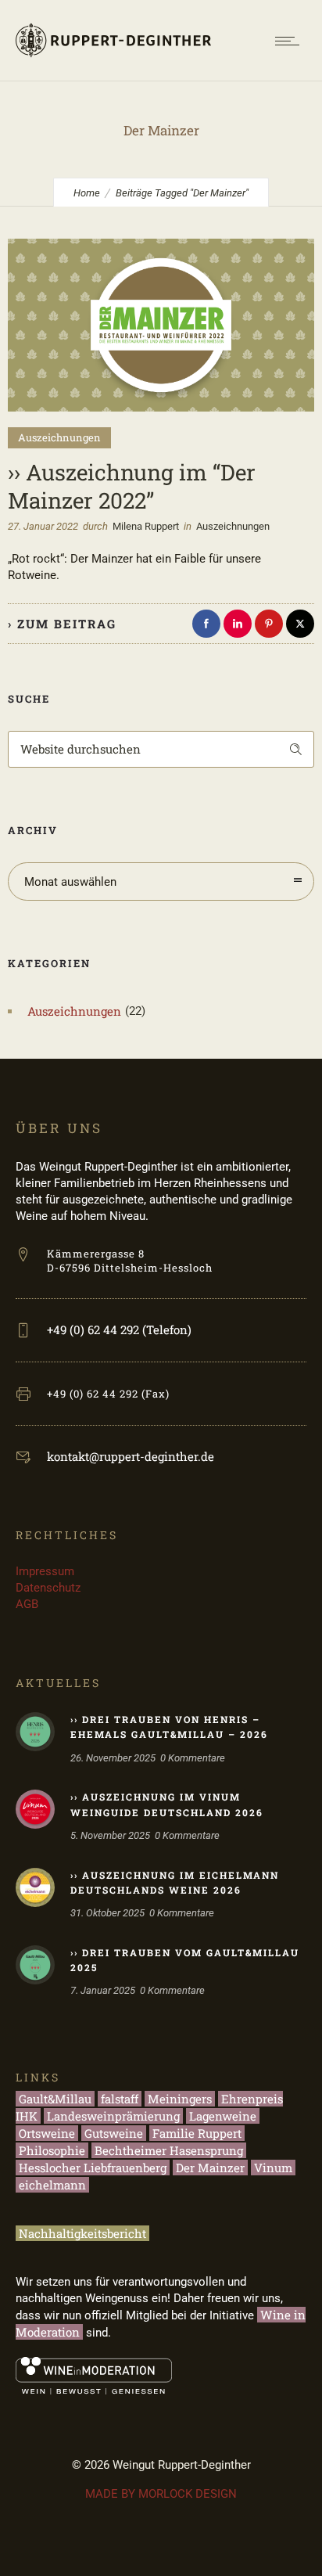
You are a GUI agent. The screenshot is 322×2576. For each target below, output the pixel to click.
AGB (27, 1604)
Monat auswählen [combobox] (70, 882)
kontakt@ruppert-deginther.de (131, 1456)
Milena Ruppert (146, 526)
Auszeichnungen (74, 1011)
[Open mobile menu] (291, 41)
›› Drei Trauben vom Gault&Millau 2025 (185, 1960)
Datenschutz (48, 1588)
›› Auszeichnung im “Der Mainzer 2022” (132, 486)
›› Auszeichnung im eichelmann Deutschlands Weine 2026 (175, 1882)
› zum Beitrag (62, 624)
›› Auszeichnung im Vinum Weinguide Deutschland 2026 (167, 1804)
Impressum (45, 1571)
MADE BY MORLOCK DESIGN (161, 2494)
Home (87, 193)
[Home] (113, 61)
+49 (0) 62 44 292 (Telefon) (119, 1329)
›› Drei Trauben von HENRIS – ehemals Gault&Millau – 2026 (169, 1727)
